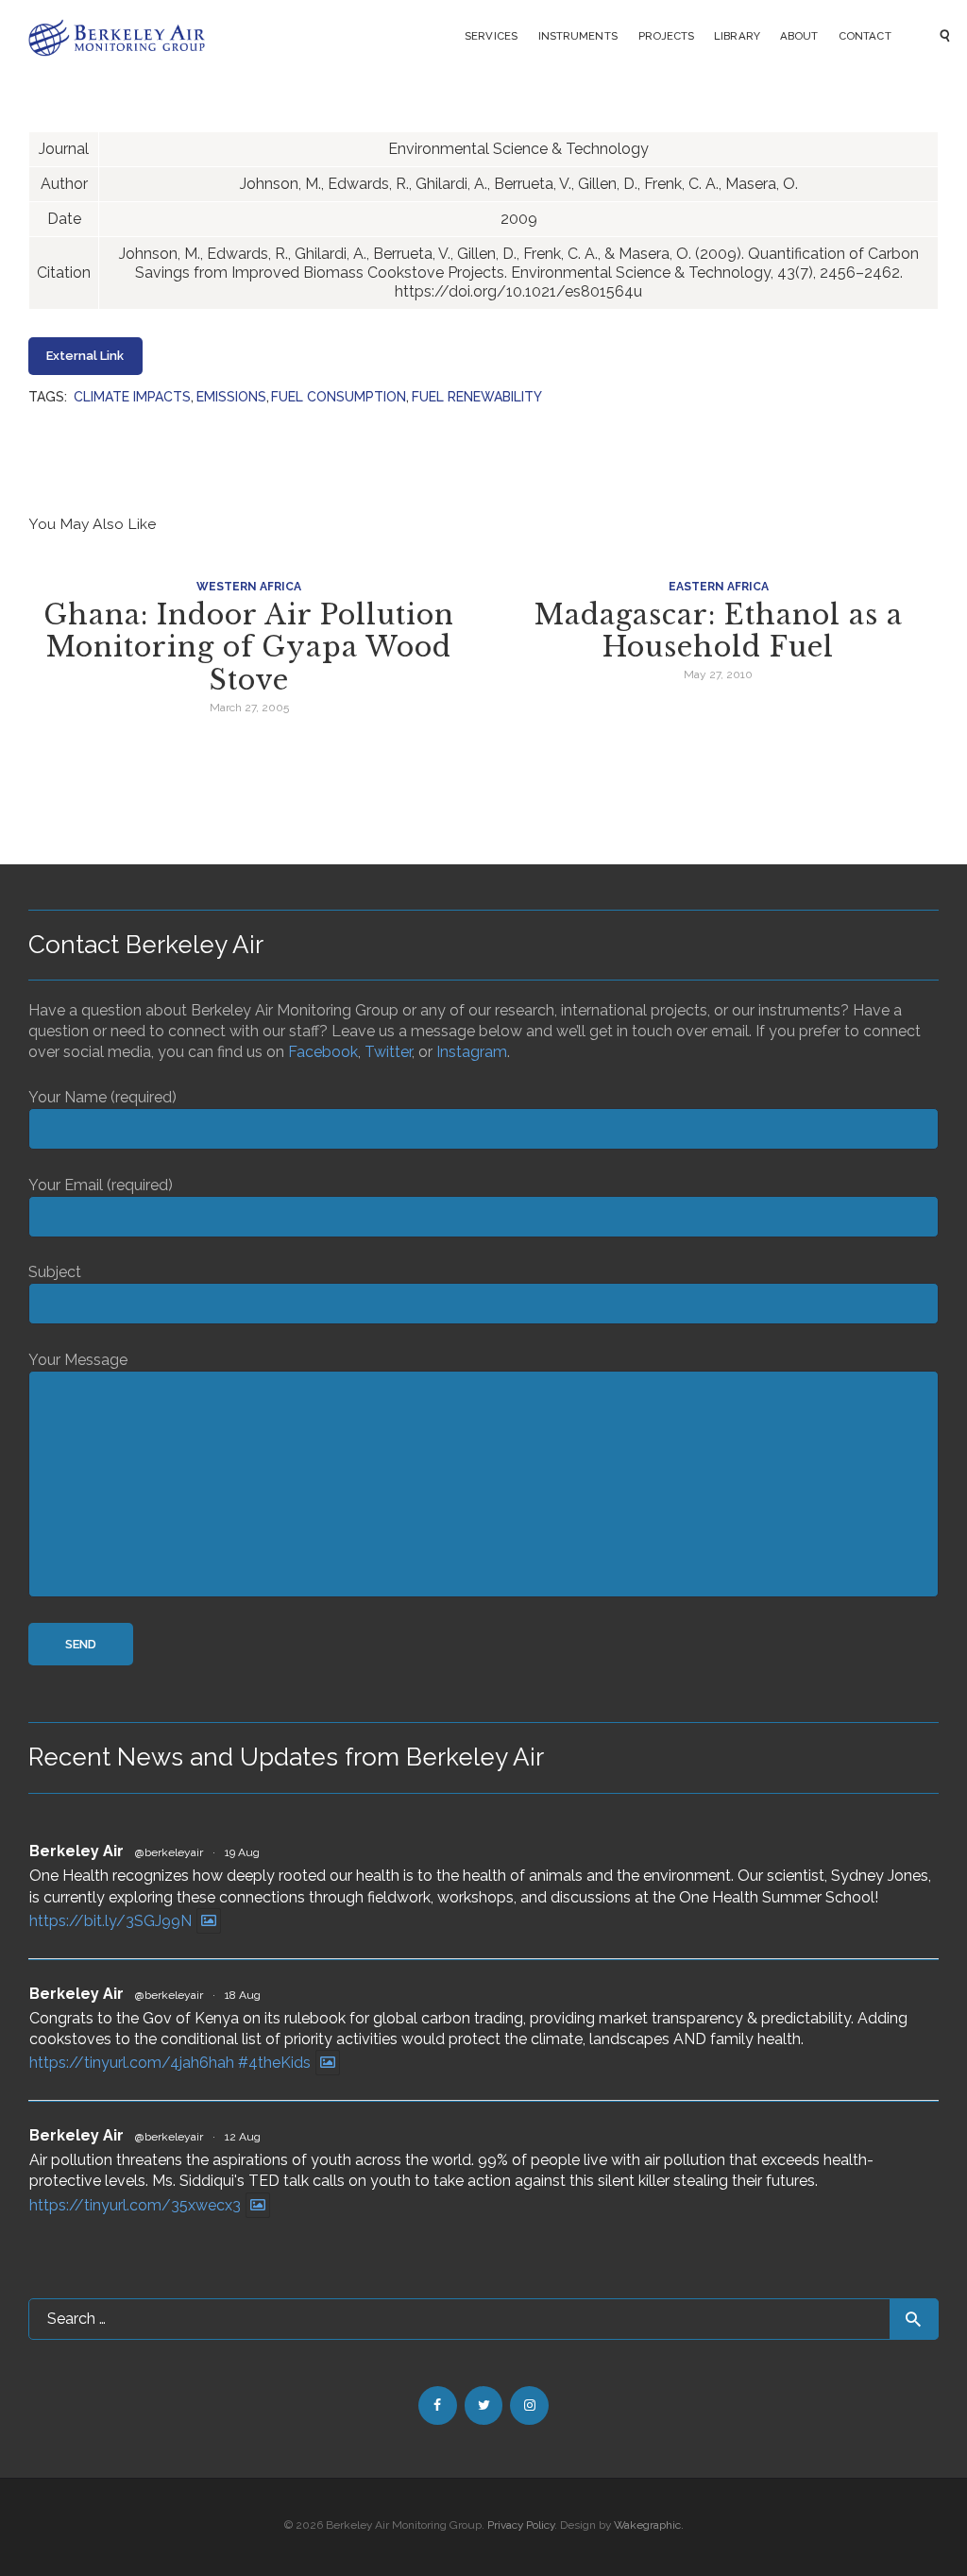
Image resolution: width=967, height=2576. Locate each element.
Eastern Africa (719, 587)
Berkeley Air (76, 1851)
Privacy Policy (521, 2525)
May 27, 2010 (718, 674)
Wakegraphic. (649, 2525)
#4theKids (274, 2063)
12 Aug (243, 2137)
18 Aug (243, 1995)
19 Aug (242, 1852)
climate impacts (132, 397)
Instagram (472, 1052)
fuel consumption (339, 397)
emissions (231, 397)
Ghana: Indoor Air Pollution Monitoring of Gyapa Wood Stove (249, 648)
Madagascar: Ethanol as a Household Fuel (719, 631)
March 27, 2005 (249, 708)
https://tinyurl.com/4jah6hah (132, 2063)
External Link (85, 356)
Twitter (388, 1052)
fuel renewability (477, 397)
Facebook (323, 1052)
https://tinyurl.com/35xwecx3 (135, 2205)
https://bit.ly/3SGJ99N (110, 1921)
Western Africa (249, 587)
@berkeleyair (169, 1852)
